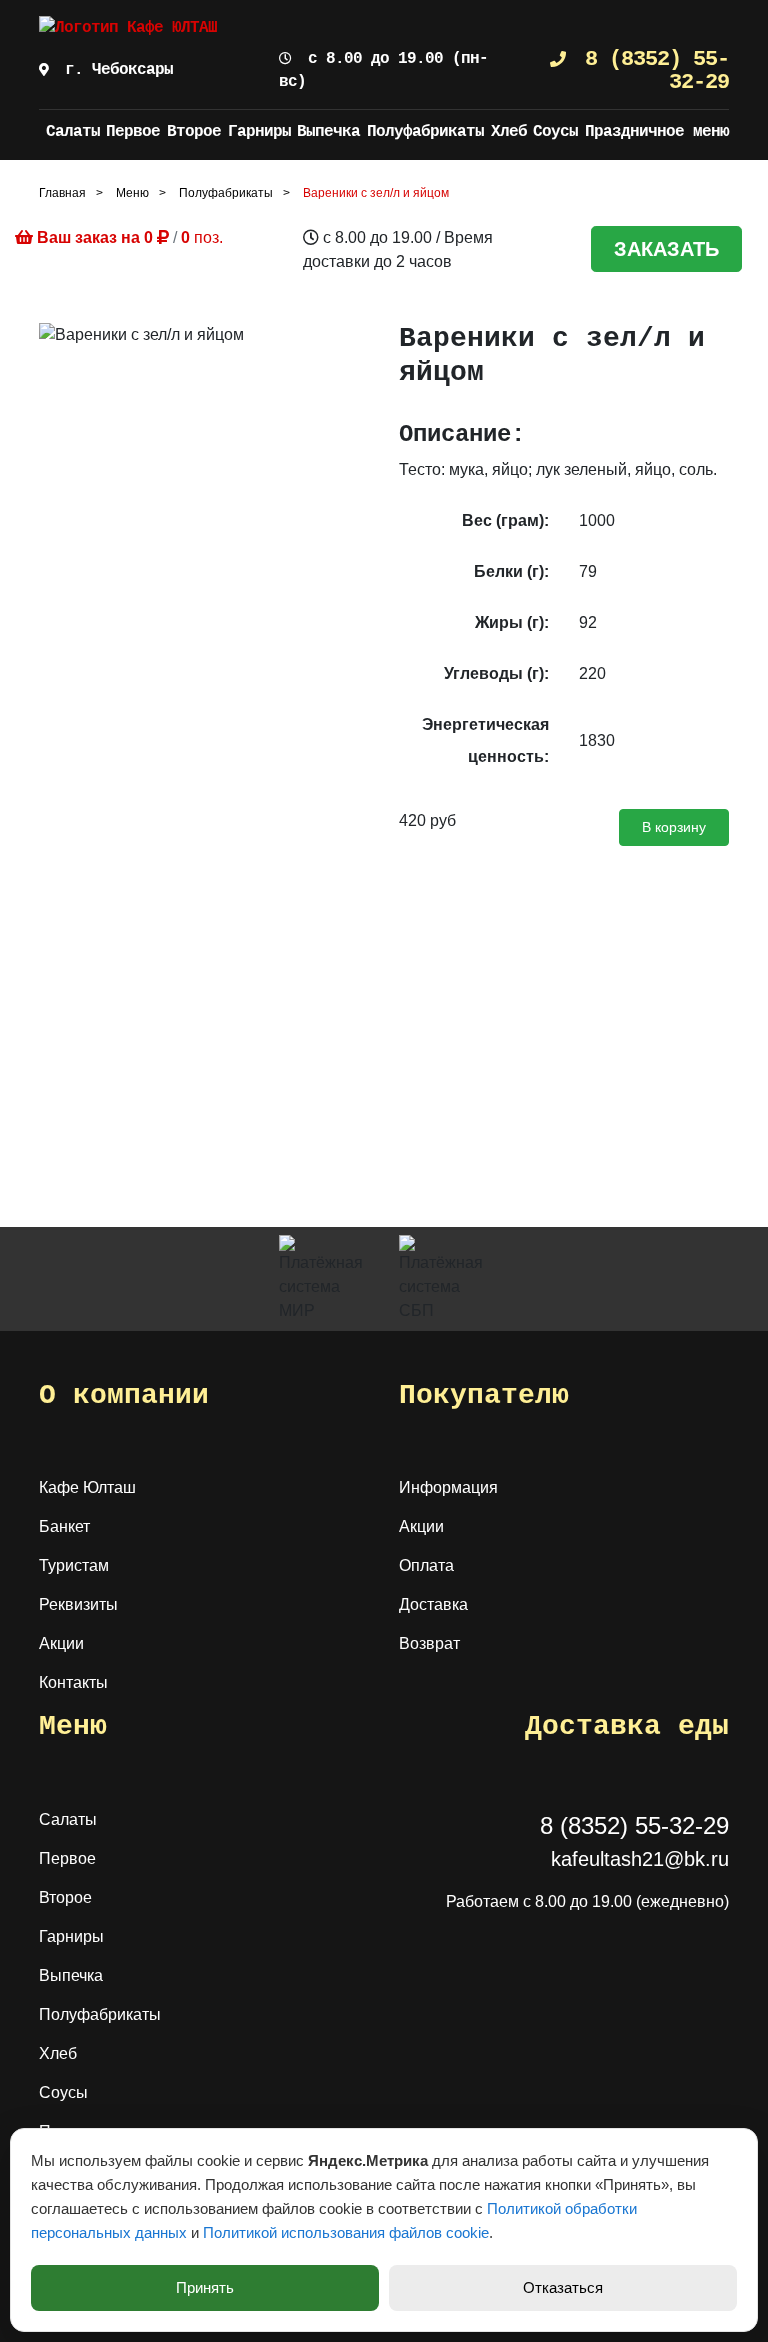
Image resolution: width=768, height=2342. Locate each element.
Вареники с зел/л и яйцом (376, 193)
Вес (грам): (505, 520)
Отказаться (563, 2287)
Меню (132, 193)
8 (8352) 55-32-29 (651, 70)
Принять (205, 2287)
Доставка (433, 1604)
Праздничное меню (657, 132)
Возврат (429, 1643)
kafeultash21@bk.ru (640, 1859)
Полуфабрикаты (425, 132)
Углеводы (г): (496, 673)
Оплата (426, 1565)
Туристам (74, 1565)
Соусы (555, 132)
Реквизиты (78, 1604)
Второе (194, 132)
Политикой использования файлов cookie (346, 2232)
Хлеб (509, 132)
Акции (61, 1643)
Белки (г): (511, 571)
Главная (62, 193)
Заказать (666, 249)
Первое (133, 132)
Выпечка (328, 132)
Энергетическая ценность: (485, 740)
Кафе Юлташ (87, 1487)
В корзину (674, 827)
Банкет (64, 1526)
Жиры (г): (512, 622)
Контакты (73, 1682)
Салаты (73, 132)
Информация (448, 1487)
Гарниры (259, 132)
